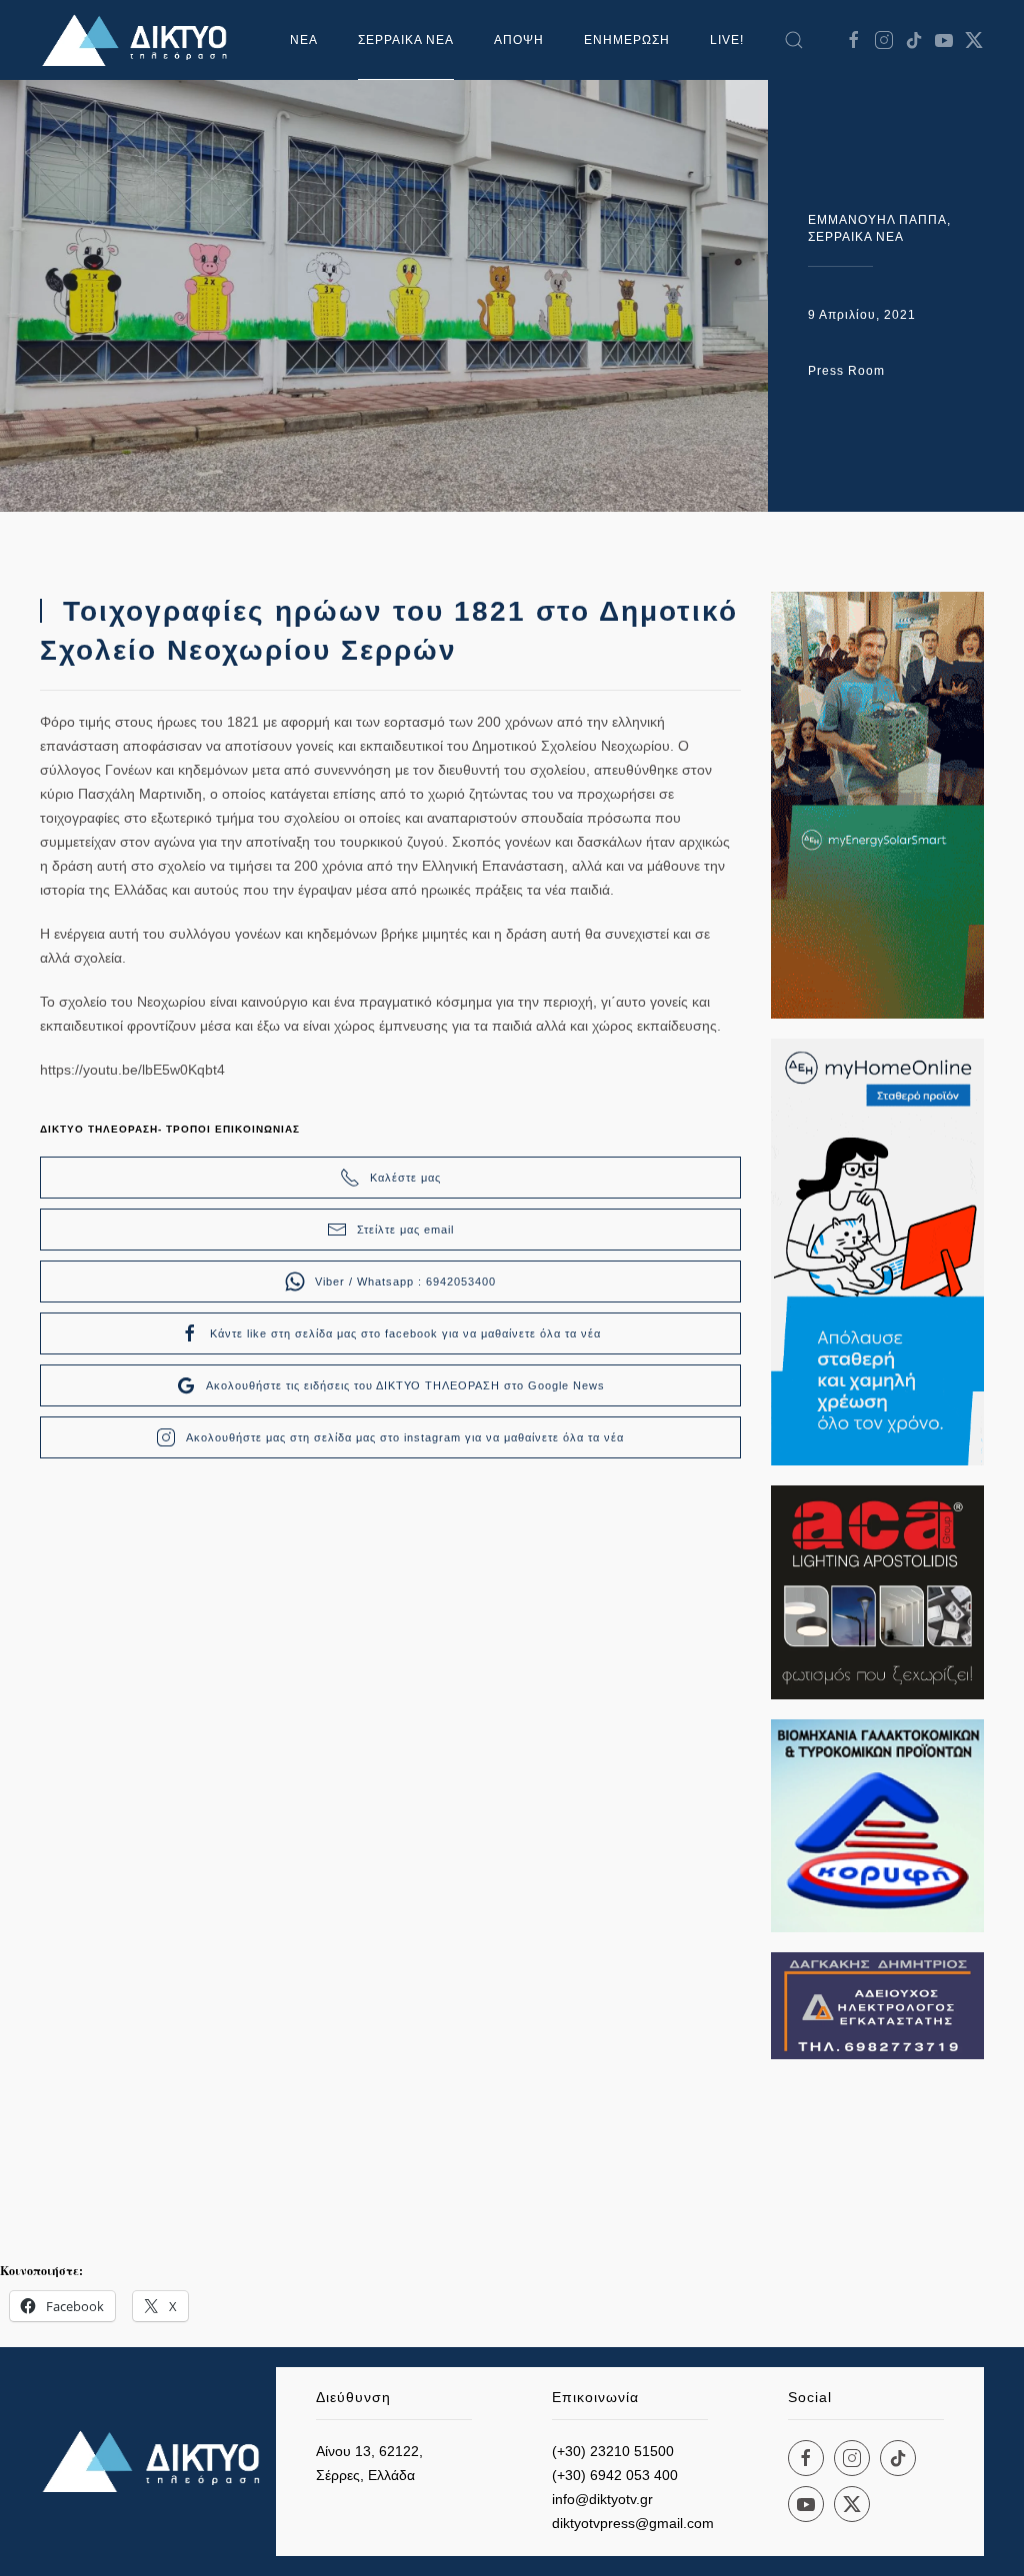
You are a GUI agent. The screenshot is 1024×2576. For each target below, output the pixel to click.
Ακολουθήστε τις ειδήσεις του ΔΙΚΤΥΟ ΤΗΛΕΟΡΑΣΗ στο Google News (405, 1385)
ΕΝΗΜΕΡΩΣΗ (627, 40)
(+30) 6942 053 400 (615, 2475)
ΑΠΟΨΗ (519, 40)
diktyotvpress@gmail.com (633, 2523)
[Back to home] (140, 40)
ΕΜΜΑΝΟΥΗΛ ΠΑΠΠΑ (877, 220)
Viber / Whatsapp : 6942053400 (405, 1282)
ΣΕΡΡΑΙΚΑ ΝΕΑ (406, 40)
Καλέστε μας (405, 1178)
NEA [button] (304, 40)
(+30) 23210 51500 (613, 2451)
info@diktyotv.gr (602, 2499)
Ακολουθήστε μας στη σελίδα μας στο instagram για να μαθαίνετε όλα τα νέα (405, 1437)
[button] (794, 40)
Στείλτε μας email (405, 1230)
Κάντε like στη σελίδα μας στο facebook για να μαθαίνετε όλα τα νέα (405, 1333)
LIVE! (727, 40)
